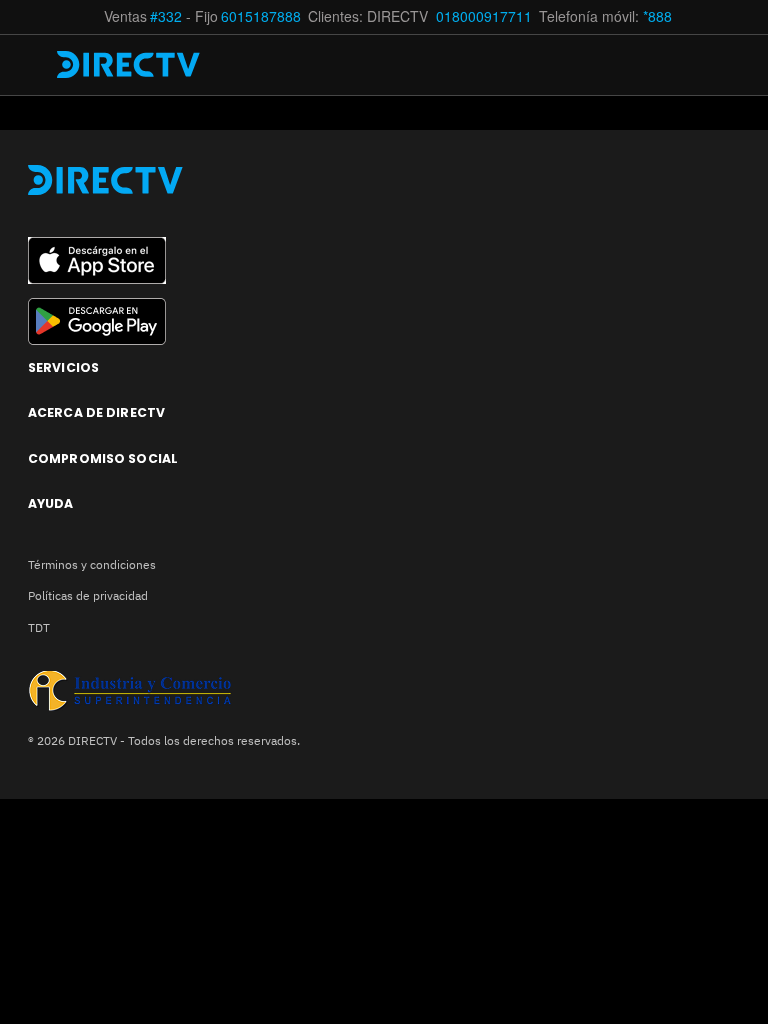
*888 (657, 16)
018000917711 (486, 16)
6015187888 (261, 16)
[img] (37, 65)
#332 (166, 16)
